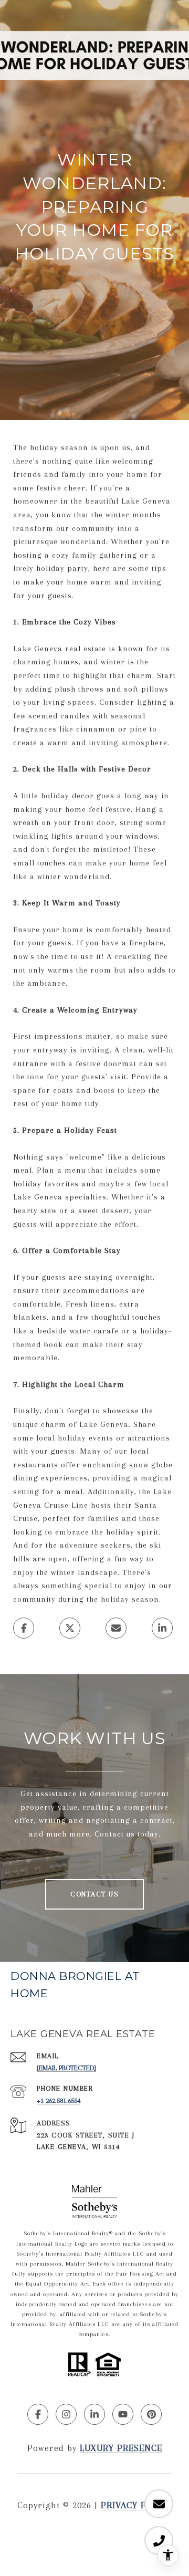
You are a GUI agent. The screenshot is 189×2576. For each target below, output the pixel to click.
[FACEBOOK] (38, 2414)
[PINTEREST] (151, 2414)
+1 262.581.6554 (59, 2100)
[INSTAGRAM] (66, 2414)
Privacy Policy (136, 2505)
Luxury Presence (121, 2448)
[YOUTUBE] (123, 2414)
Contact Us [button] (94, 1894)
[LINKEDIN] (94, 2414)
